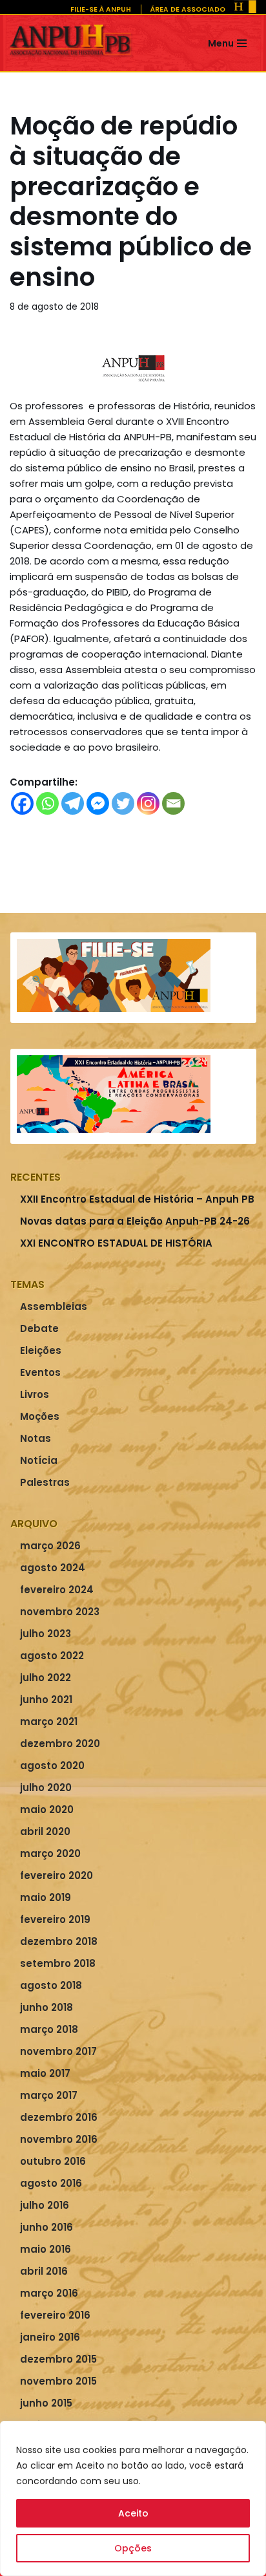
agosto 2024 (53, 1568)
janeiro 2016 (50, 2337)
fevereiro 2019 (55, 1919)
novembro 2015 (58, 2381)
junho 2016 (46, 2227)
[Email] (173, 803)
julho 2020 (46, 1787)
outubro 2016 (53, 2161)
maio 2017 (45, 2073)
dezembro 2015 (58, 2359)
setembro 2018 (58, 1963)
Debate (39, 1328)
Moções (40, 1416)
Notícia (39, 1460)
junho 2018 (46, 2007)
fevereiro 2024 (57, 1590)
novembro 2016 (59, 2139)
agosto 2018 (51, 1985)
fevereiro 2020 (56, 1875)
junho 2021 (46, 1700)
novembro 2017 (58, 2051)
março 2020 (50, 1853)
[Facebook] (22, 803)
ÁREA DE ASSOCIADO (188, 9)
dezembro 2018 (59, 1941)
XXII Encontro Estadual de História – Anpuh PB (137, 1199)
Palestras (45, 1482)
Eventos (40, 1372)
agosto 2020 (52, 1766)
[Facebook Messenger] (98, 803)
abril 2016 (44, 2271)
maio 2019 (46, 1897)
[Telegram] (73, 803)
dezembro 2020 (60, 1744)
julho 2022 (46, 1678)
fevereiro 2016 (55, 2315)
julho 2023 (46, 1634)
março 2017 (49, 2095)
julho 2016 (45, 2205)
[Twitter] (123, 803)
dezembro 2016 (59, 2117)
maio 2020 (47, 1809)
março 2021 (49, 1722)
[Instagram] (148, 803)
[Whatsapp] (47, 803)
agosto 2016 (51, 2183)
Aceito (133, 2513)
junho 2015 (46, 2403)
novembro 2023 (60, 1612)
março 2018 (49, 2029)
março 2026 (50, 1546)
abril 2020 (45, 1831)
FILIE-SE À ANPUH (101, 9)
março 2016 (49, 2293)
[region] (133, 2498)
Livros (35, 1394)
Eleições (41, 1350)
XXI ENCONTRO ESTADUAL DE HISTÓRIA (116, 1243)
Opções (133, 2548)
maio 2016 (46, 2249)
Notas (36, 1438)
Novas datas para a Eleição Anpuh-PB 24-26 (135, 1221)
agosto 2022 (52, 1656)
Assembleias (54, 1306)
